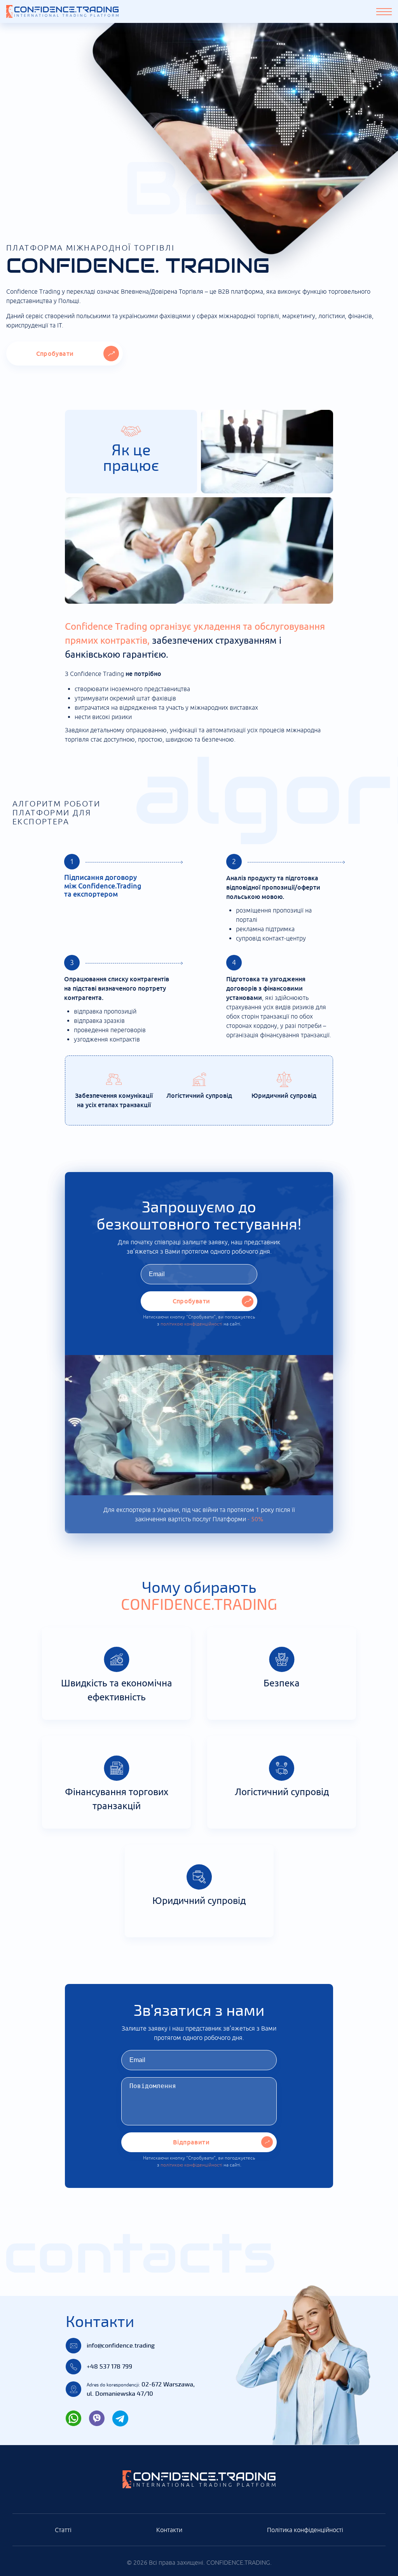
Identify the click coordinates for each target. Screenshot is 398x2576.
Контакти (169, 2530)
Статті (63, 2530)
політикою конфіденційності (191, 1324)
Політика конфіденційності (305, 2530)
